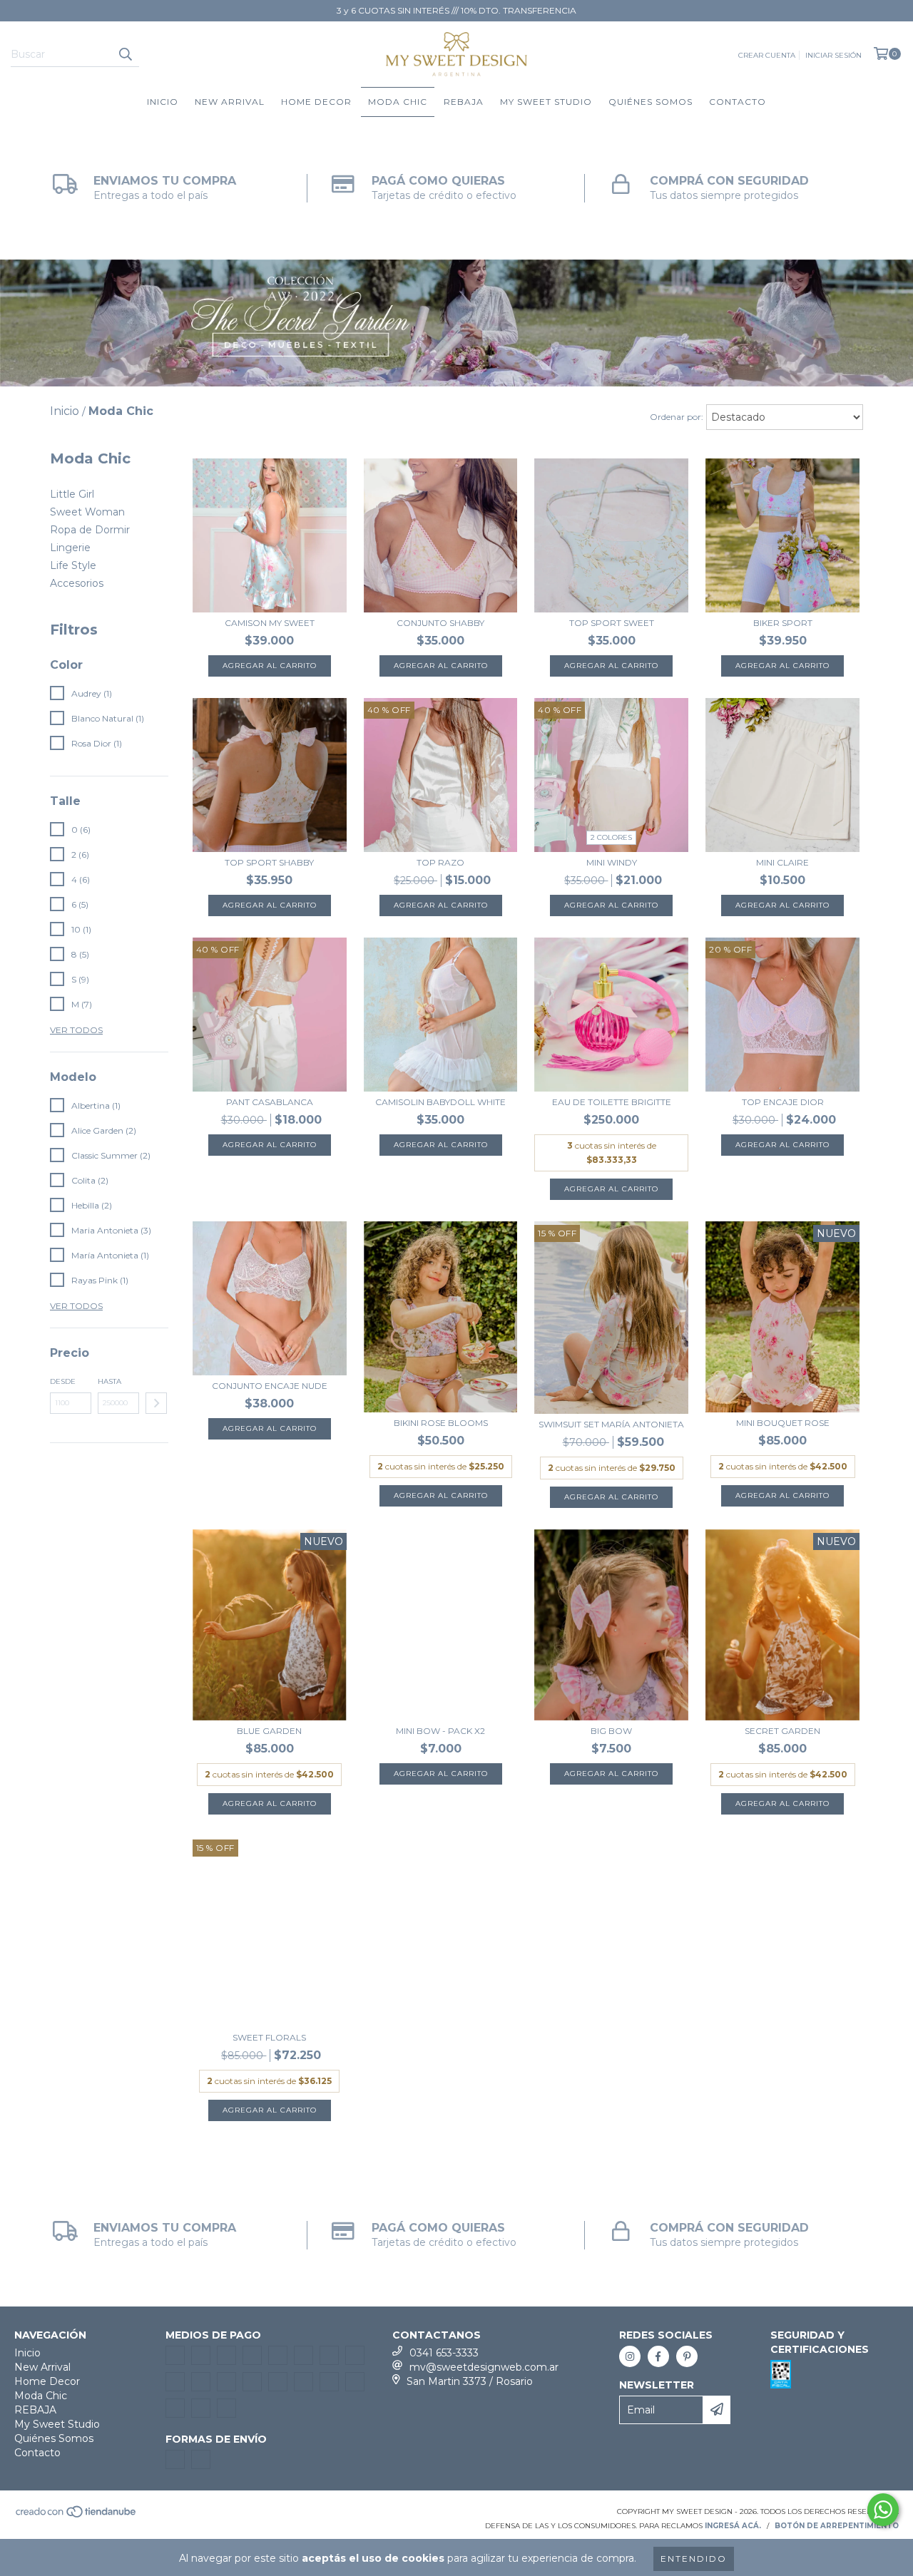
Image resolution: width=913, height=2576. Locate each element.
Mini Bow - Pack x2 (440, 1731)
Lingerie (70, 548)
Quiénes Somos (651, 102)
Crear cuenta (767, 55)
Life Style (73, 565)
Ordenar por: (677, 417)
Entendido (694, 2559)
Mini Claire (782, 862)
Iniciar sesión (833, 55)
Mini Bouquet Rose (783, 1423)
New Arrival (230, 102)
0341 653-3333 (444, 2353)
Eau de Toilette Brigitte (612, 1102)
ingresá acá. (733, 2526)
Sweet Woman (87, 512)
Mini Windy (612, 862)
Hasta (109, 1381)
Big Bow (611, 1731)
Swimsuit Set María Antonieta (611, 1424)
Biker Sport (783, 623)
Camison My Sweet (270, 623)
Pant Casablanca (270, 1102)
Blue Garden (269, 1731)
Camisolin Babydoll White (440, 1102)
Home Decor (316, 102)
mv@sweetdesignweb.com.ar (484, 2367)
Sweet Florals (269, 2037)
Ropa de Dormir (90, 530)
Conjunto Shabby (440, 623)
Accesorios (77, 583)
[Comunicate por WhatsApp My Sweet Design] (883, 2510)
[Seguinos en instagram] (630, 2356)
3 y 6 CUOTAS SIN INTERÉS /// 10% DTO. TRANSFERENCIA (456, 10)
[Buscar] (125, 54)
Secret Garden (782, 1731)
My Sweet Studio (546, 102)
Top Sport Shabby (269, 862)
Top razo (440, 862)
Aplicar (156, 1403)
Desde (63, 1381)
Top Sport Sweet (612, 623)
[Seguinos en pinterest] (687, 2356)
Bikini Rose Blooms (441, 1423)
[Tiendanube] (77, 2516)
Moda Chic (398, 102)
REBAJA (464, 102)
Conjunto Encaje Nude (270, 1386)
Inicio (163, 102)
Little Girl (72, 494)
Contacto (738, 102)
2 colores (611, 837)
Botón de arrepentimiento (837, 2526)
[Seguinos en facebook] (658, 2356)
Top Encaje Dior (783, 1102)
